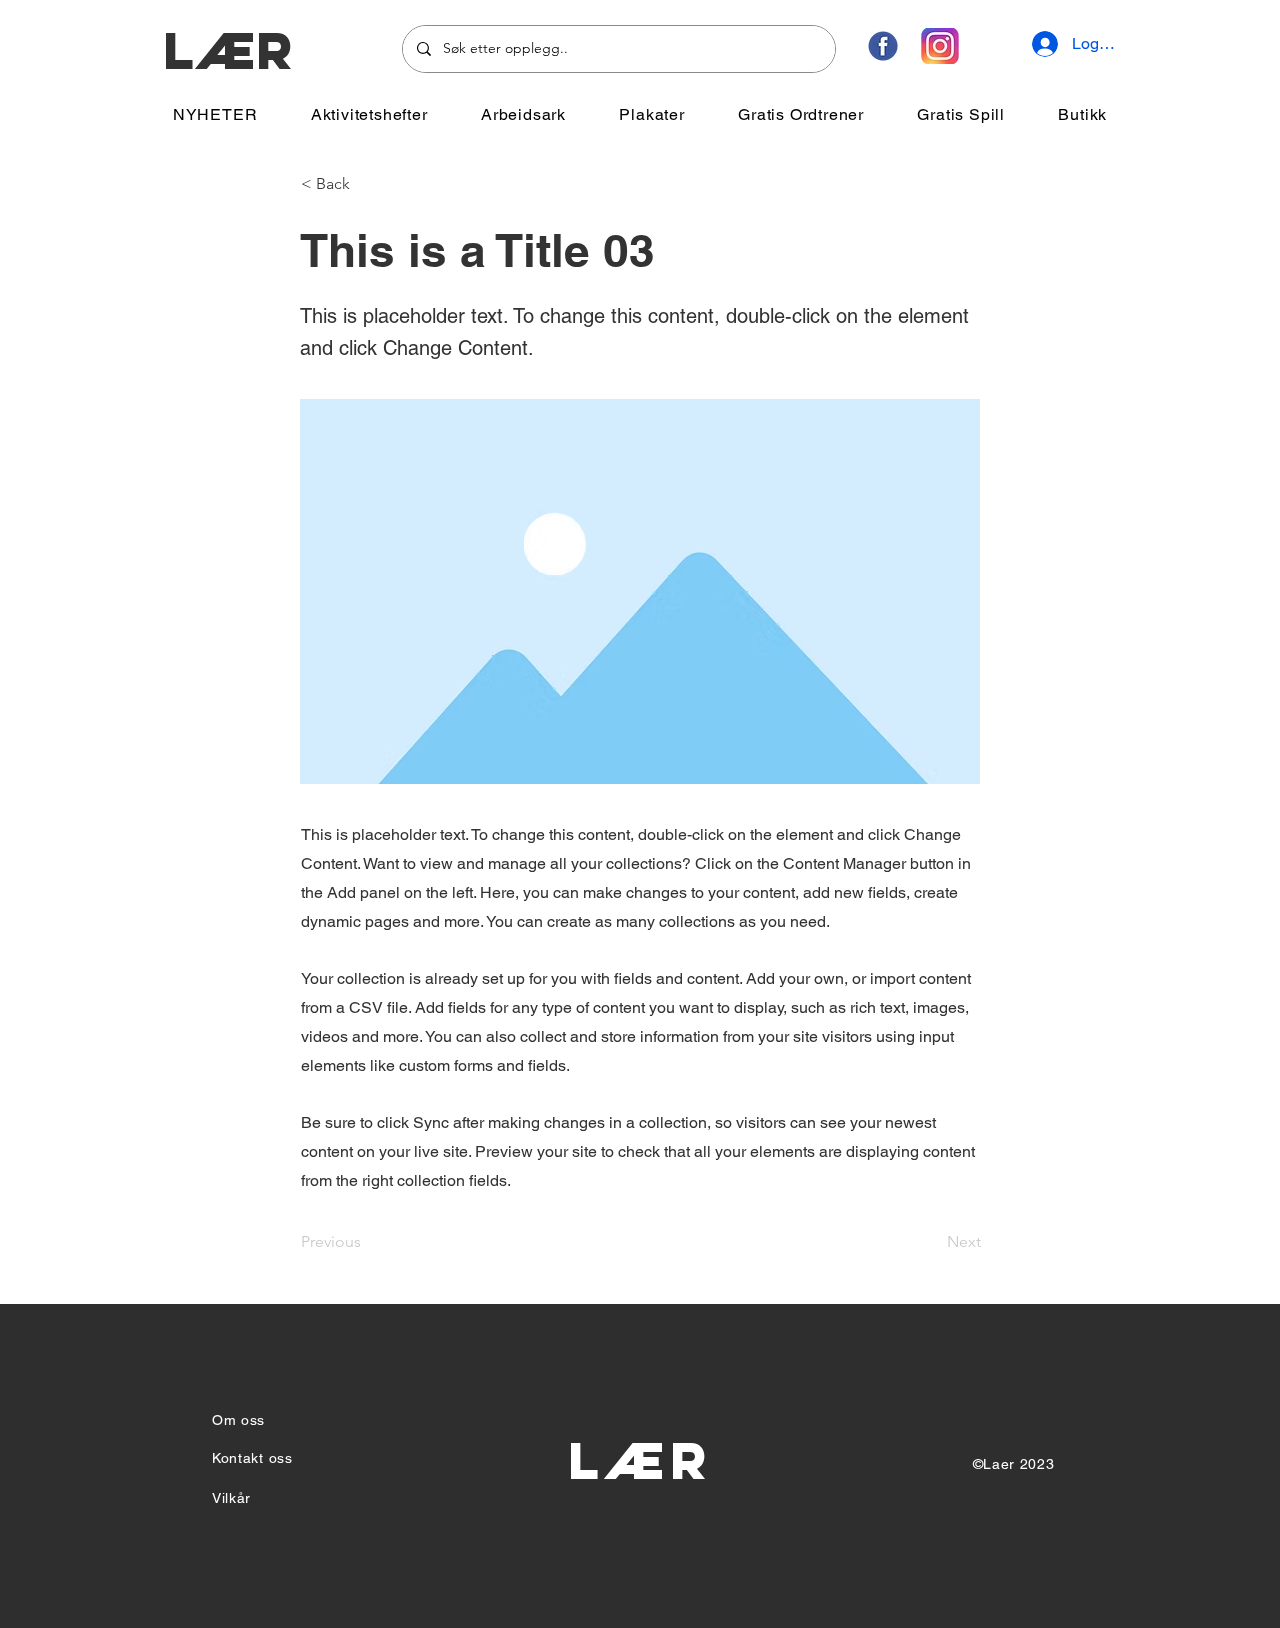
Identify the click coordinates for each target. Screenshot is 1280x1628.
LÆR (227, 50)
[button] (369, 114)
